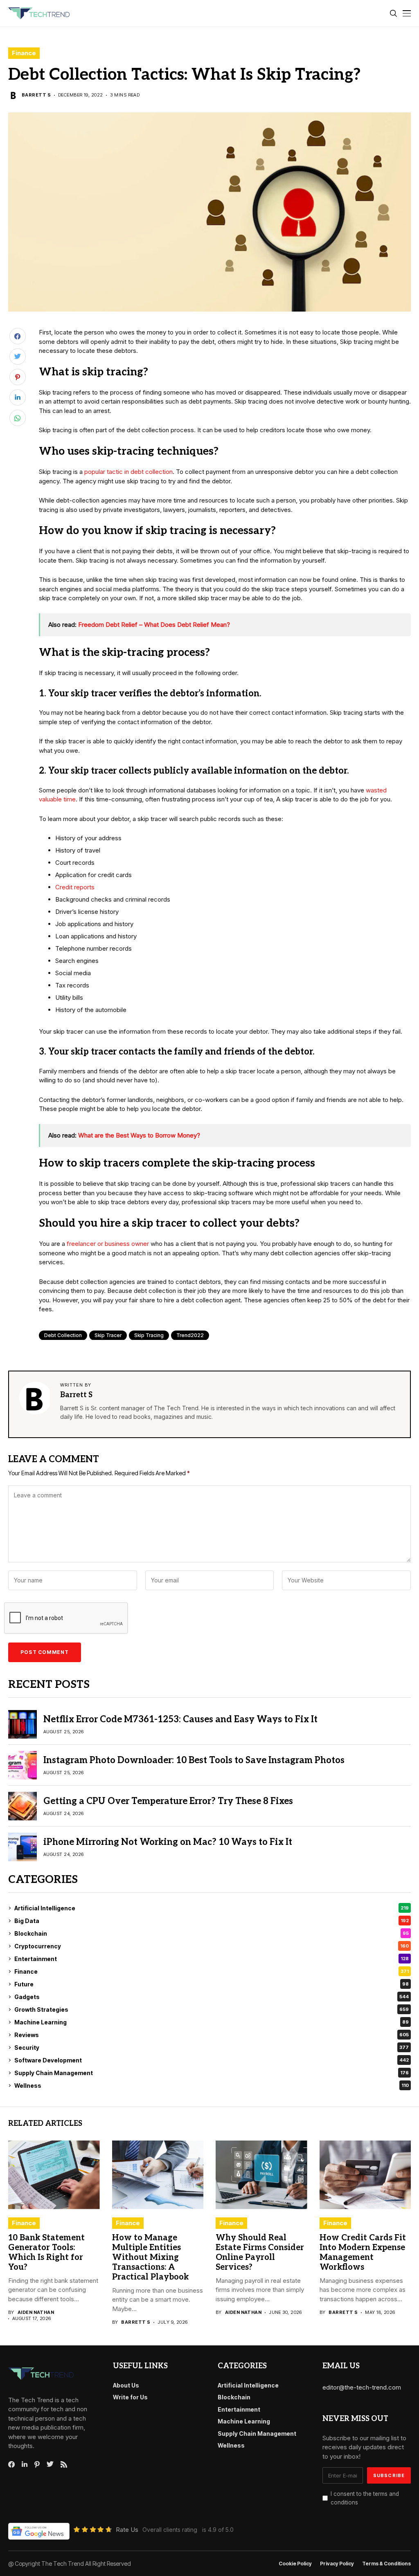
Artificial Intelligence (212, 1908)
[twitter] (50, 2464)
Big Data (212, 1921)
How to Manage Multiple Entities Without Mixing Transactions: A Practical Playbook (150, 2257)
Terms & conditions (386, 2564)
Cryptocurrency (212, 1946)
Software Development (212, 2060)
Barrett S (36, 95)
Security (212, 2048)
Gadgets (212, 1997)
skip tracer (108, 1335)
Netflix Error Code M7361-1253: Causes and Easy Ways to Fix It (180, 1719)
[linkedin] (25, 2464)
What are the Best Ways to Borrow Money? (139, 1135)
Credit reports (75, 887)
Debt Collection (63, 1335)
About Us (126, 2385)
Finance (24, 53)
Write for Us (130, 2397)
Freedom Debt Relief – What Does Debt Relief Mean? (154, 625)
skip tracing (149, 1335)
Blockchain (212, 1933)
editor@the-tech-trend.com (362, 2387)
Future (212, 1984)
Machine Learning (212, 2022)
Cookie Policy (295, 2564)
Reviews (212, 2035)
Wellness (212, 2086)
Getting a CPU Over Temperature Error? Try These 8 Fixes (168, 1801)
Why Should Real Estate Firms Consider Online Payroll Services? (260, 2253)
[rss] (64, 2464)
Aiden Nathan (36, 2312)
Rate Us (127, 2530)
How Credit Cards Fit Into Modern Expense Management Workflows (363, 2253)
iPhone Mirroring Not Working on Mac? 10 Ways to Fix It (168, 1842)
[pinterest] (37, 2464)
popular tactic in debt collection (128, 472)
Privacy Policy (337, 2564)
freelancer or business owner (108, 1244)
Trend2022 (190, 1335)
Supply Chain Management (212, 2073)
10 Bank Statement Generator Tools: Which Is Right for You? (46, 2253)
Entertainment (212, 1959)
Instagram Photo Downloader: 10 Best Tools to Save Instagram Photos (194, 1760)
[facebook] (11, 2464)
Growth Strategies (212, 2009)
